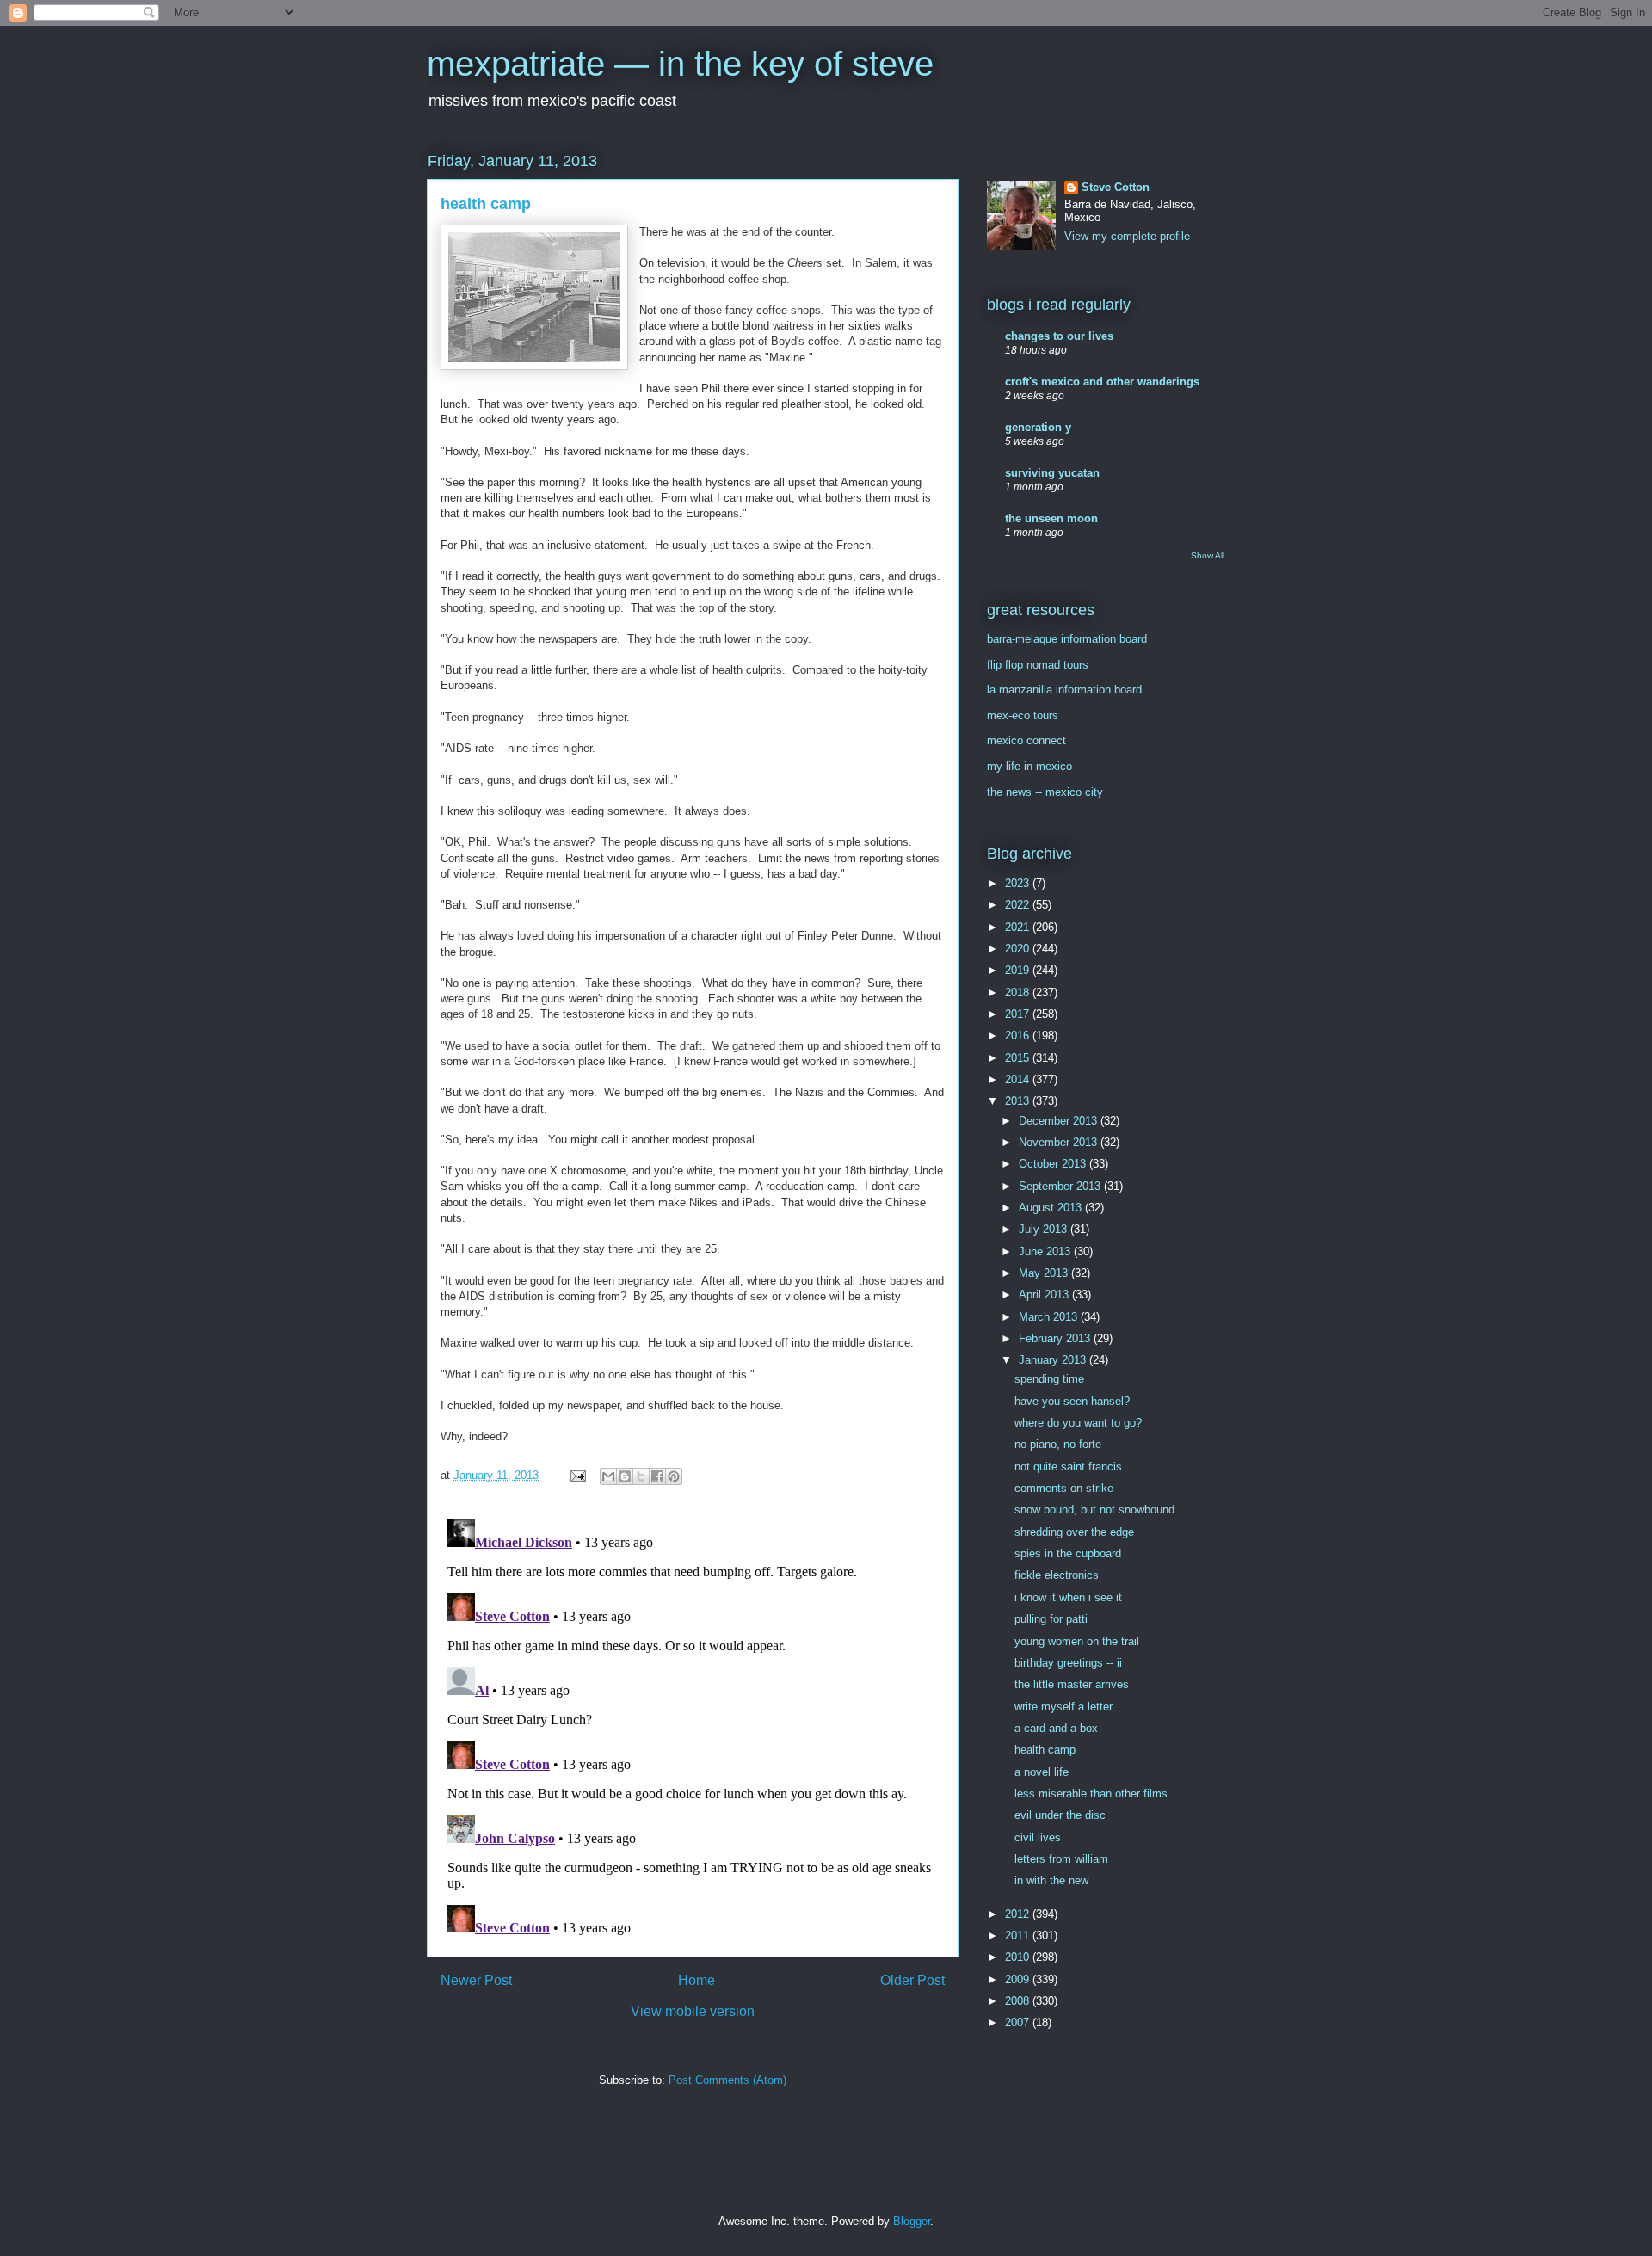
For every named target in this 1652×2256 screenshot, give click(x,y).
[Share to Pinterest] (674, 1476)
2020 (1019, 949)
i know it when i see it (1068, 1597)
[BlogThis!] (625, 1476)
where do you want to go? (1078, 1423)
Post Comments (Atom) (727, 2080)
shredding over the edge (1074, 1532)
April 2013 (1045, 1294)
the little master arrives (1072, 1684)
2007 (1019, 2022)
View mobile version (693, 2011)
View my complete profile (1127, 236)
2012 (1019, 1914)
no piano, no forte (1058, 1444)
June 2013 (1046, 1251)
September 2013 (1061, 1186)
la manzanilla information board (1064, 690)
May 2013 (1045, 1273)
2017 (1019, 1014)
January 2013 (1054, 1360)
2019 (1019, 970)
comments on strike (1064, 1488)
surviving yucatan (1052, 473)
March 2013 (1050, 1317)
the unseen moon (1051, 518)
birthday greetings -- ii (1068, 1663)
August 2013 (1052, 1208)
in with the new (1051, 1880)
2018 (1019, 992)
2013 (1019, 1101)
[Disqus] (693, 1728)
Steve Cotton (1116, 187)
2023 (1019, 883)
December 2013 (1060, 1121)
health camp (1045, 1750)
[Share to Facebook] (657, 1476)
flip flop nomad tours (1038, 665)
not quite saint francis (1068, 1467)
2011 (1019, 1935)
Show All (1208, 555)
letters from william (1061, 1859)
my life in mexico (1029, 766)
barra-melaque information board (1067, 639)
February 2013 (1056, 1338)
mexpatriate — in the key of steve (680, 64)
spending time (1049, 1379)
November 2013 (1060, 1142)
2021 (1019, 927)
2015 (1019, 1058)
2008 (1019, 2001)
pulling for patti (1051, 1619)
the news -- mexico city (1045, 792)
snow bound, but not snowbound (1094, 1510)
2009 (1019, 1979)
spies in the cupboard (1068, 1553)
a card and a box (1056, 1728)
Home (697, 1980)
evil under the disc (1060, 1815)
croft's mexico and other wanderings (1102, 382)
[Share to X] (641, 1476)
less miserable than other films (1091, 1794)
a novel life (1042, 1772)
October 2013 (1054, 1164)
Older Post (912, 1980)
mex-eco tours (1023, 715)
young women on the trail (1077, 1641)
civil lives (1038, 1837)
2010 (1019, 1957)
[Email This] (608, 1476)
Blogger (912, 2221)
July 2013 (1045, 1229)
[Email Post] (577, 1475)
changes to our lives (1059, 336)
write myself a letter (1063, 1707)
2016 (1019, 1036)
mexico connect (1026, 740)
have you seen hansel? (1072, 1401)
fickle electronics (1057, 1575)
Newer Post (476, 1980)
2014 (1019, 1079)
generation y (1038, 427)
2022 (1019, 905)
